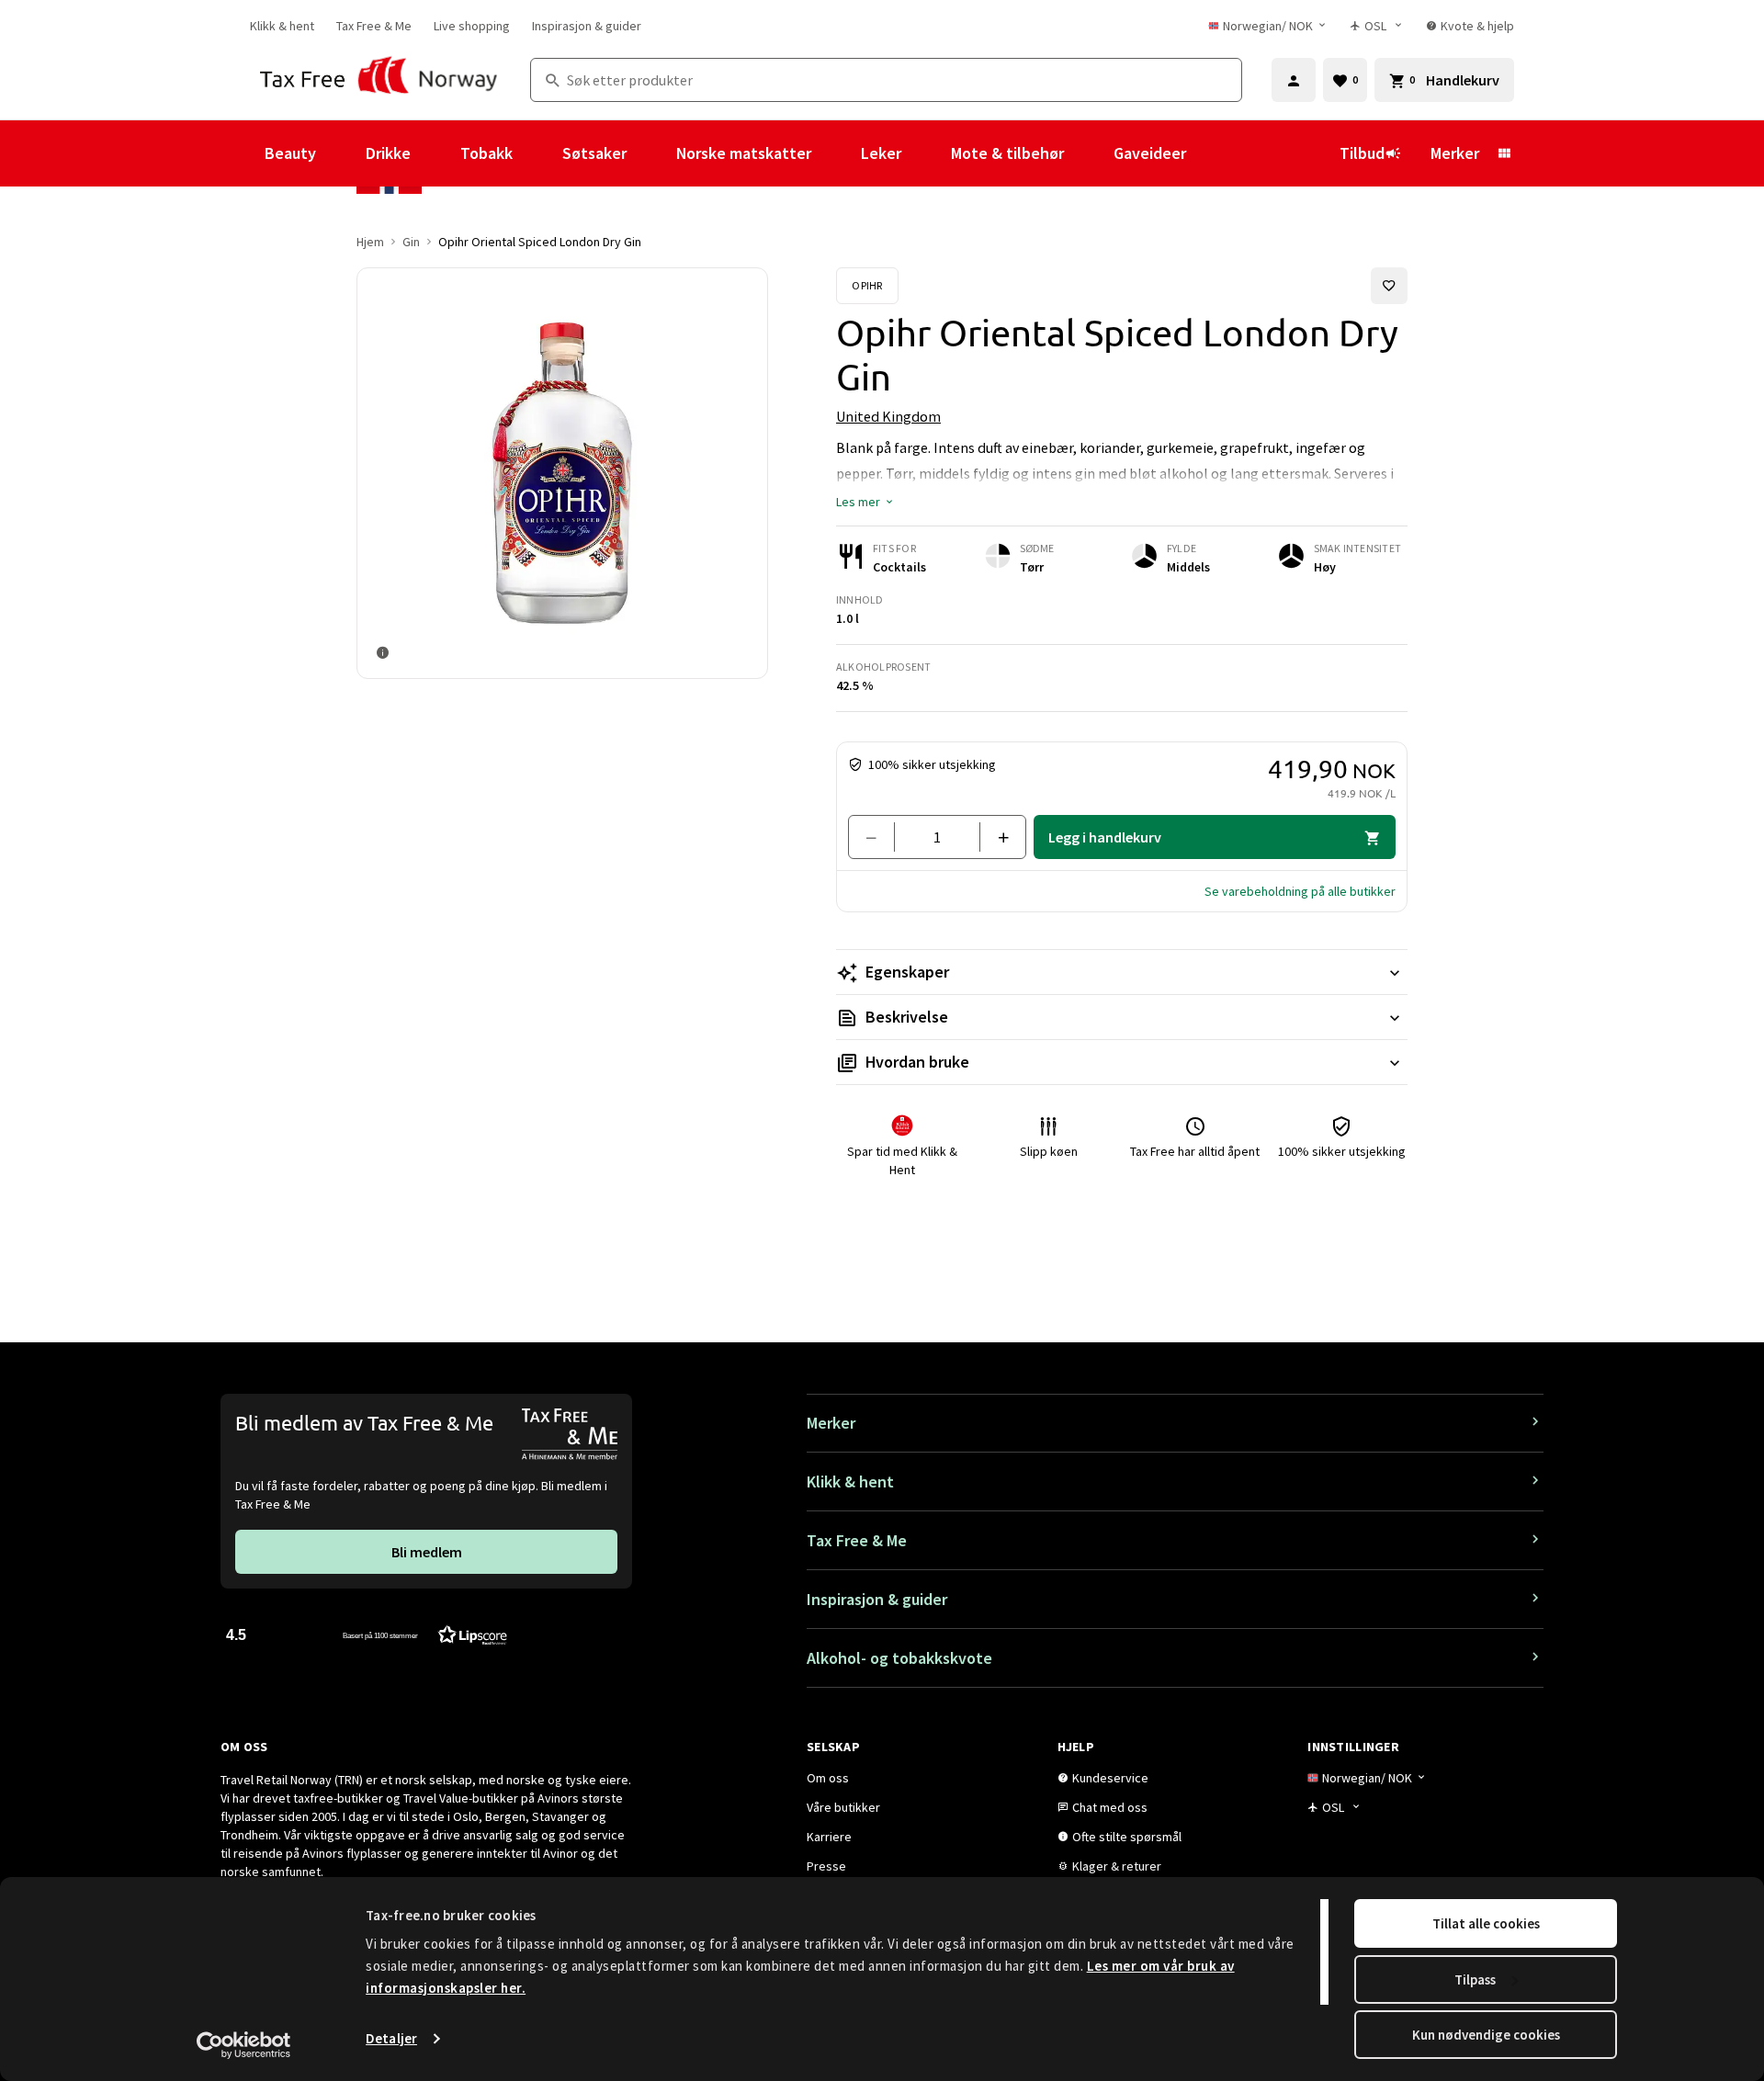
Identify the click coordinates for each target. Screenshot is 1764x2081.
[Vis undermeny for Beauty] (341, 153)
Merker (1455, 153)
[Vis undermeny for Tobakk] (537, 153)
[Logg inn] (1294, 80)
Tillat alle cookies (1486, 1923)
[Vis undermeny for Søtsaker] (651, 153)
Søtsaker (594, 153)
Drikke (388, 153)
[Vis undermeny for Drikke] (435, 153)
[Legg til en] (995, 837)
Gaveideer (1150, 153)
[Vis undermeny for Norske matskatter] (836, 153)
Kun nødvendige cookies (1486, 2035)
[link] (282, 26)
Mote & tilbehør (1007, 153)
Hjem (370, 242)
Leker (881, 153)
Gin (411, 242)
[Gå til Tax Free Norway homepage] (379, 80)
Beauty (290, 153)
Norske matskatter (744, 153)
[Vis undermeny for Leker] (926, 153)
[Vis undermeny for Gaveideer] (1211, 153)
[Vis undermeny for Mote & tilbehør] (1089, 153)
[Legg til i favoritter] (1389, 286)
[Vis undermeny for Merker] (1504, 153)
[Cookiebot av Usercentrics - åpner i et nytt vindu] (244, 2045)
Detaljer (391, 2038)
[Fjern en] (879, 837)
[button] (865, 502)
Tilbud (1362, 153)
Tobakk (486, 153)
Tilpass (1475, 1979)
